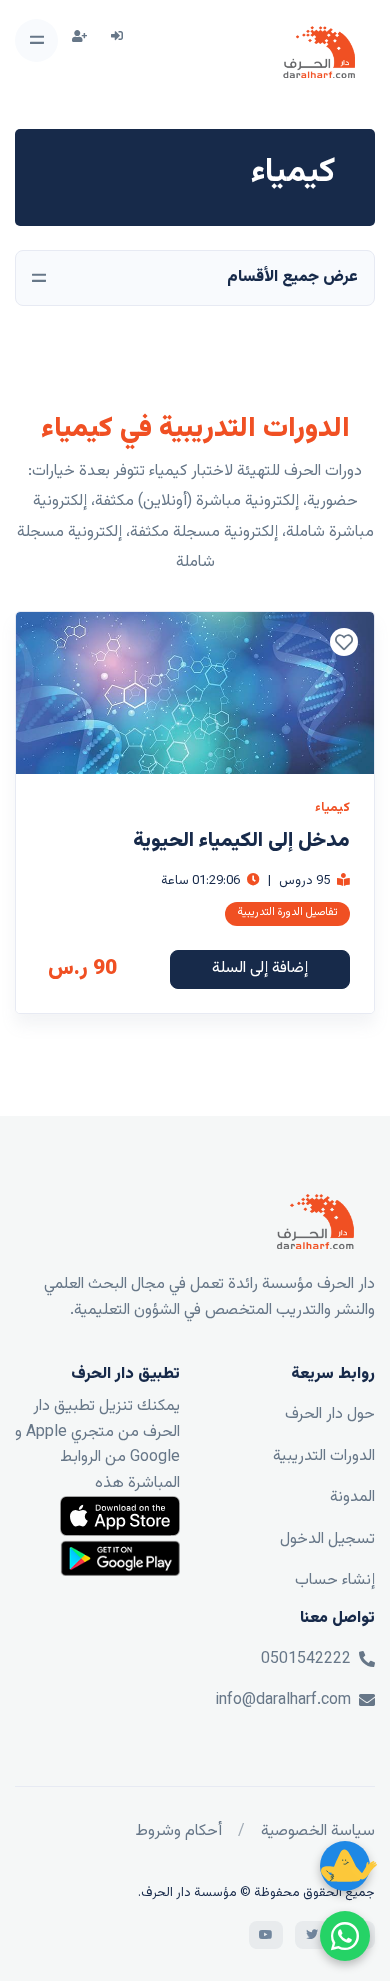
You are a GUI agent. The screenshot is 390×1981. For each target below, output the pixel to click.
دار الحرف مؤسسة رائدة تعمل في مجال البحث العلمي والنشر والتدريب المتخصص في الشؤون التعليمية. (209, 1297)
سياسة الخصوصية (318, 1831)
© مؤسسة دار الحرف (197, 1893)
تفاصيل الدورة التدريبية (287, 912)
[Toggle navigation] (36, 40)
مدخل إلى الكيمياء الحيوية (241, 841)
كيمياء (332, 808)
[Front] (319, 52)
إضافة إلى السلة (260, 968)
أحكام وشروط (178, 1831)
